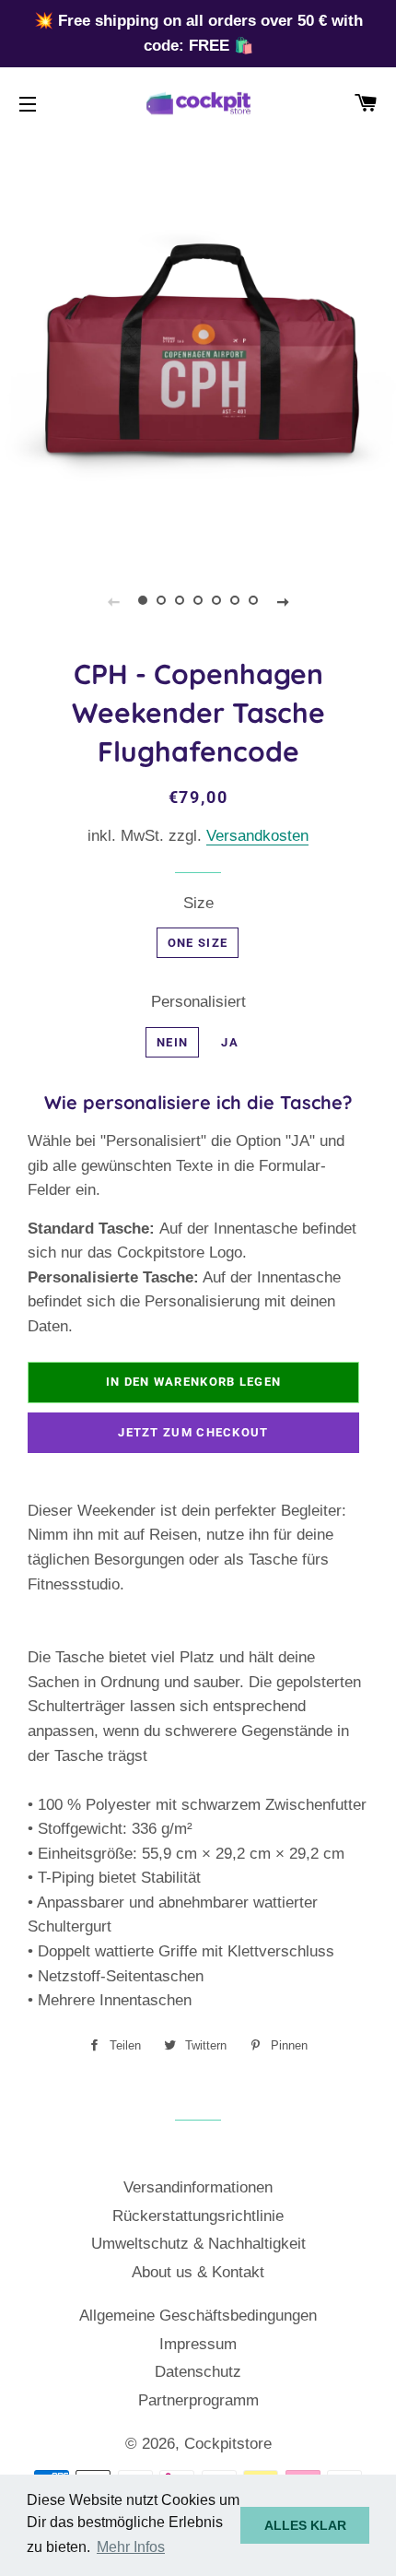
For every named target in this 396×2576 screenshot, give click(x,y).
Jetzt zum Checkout (193, 1432)
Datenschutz (198, 2372)
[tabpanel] (198, 360)
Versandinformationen (198, 2187)
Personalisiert (198, 1002)
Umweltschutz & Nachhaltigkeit (198, 2244)
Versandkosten (257, 836)
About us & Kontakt (198, 2272)
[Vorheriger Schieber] (113, 601)
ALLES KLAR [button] (305, 2525)
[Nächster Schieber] (283, 601)
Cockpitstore (228, 2444)
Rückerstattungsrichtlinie (198, 2216)
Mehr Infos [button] (131, 2547)
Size (198, 903)
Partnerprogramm (198, 2400)
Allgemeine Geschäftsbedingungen (198, 2316)
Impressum (198, 2344)
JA (230, 1042)
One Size (198, 943)
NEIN (172, 1042)
